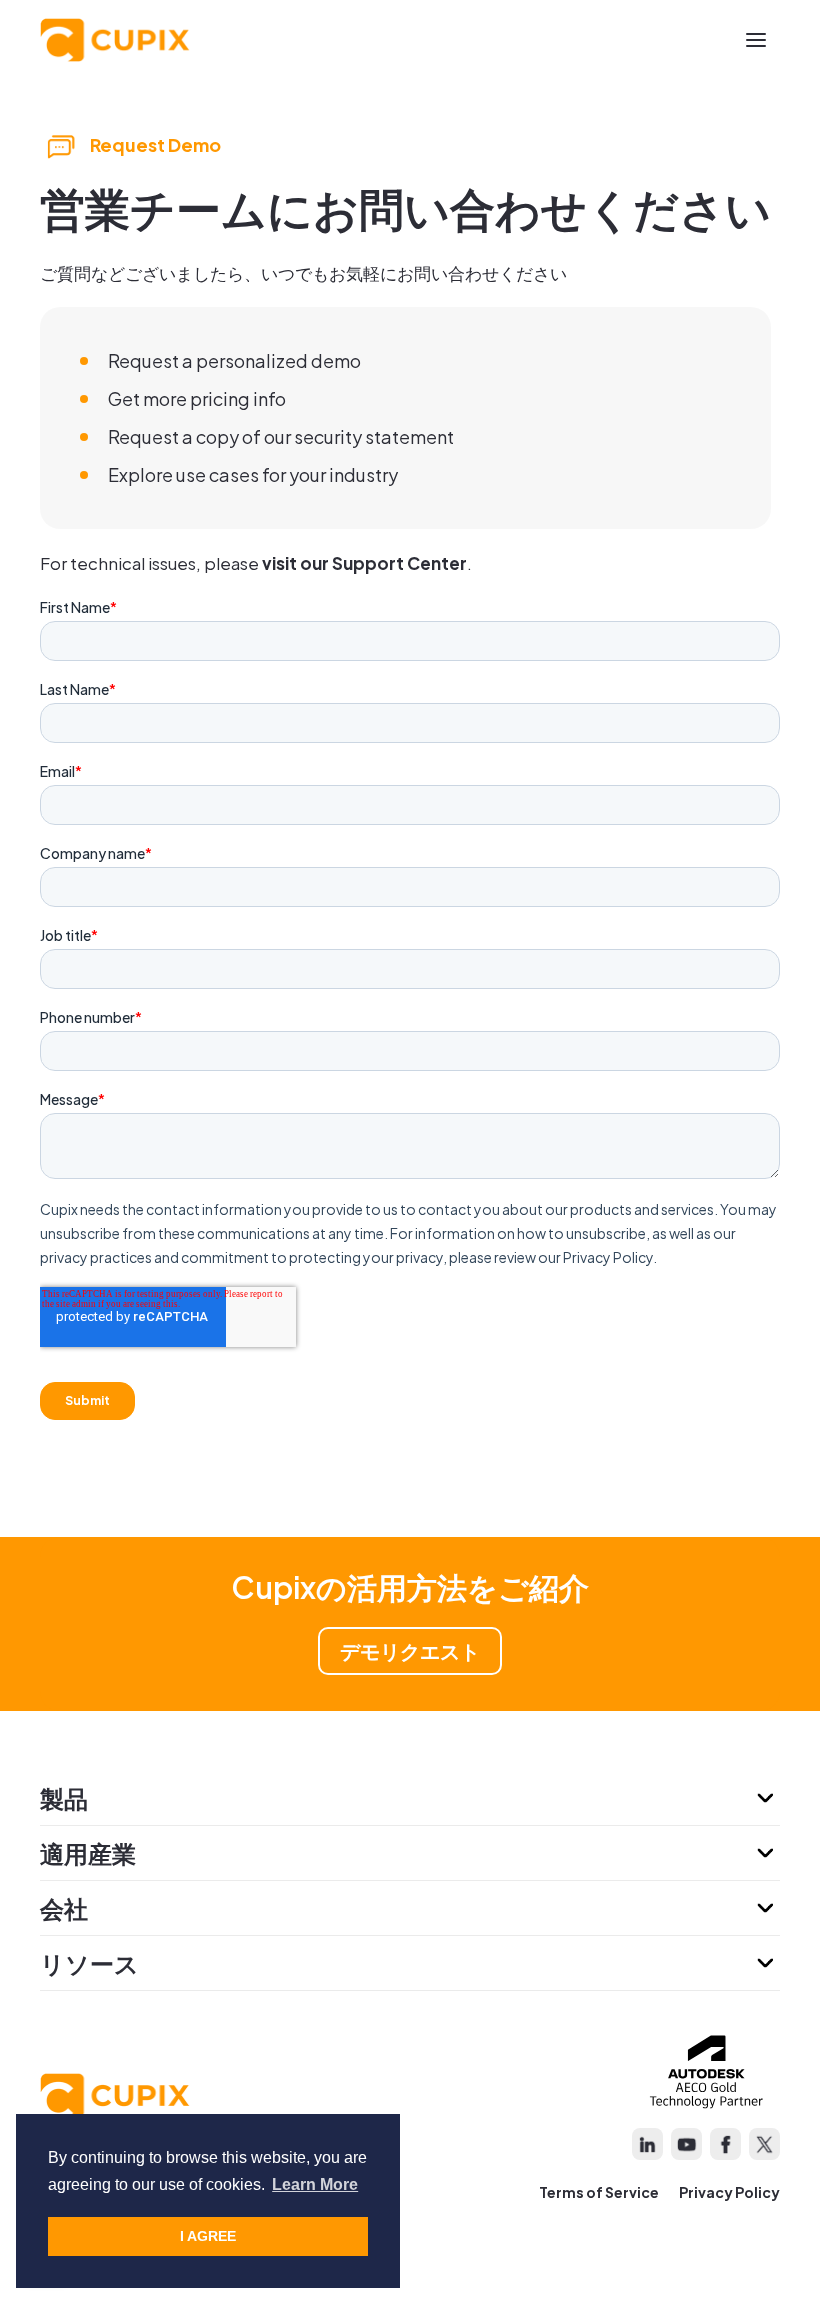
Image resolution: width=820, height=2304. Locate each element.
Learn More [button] (315, 2184)
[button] (756, 40)
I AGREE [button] (208, 2236)
